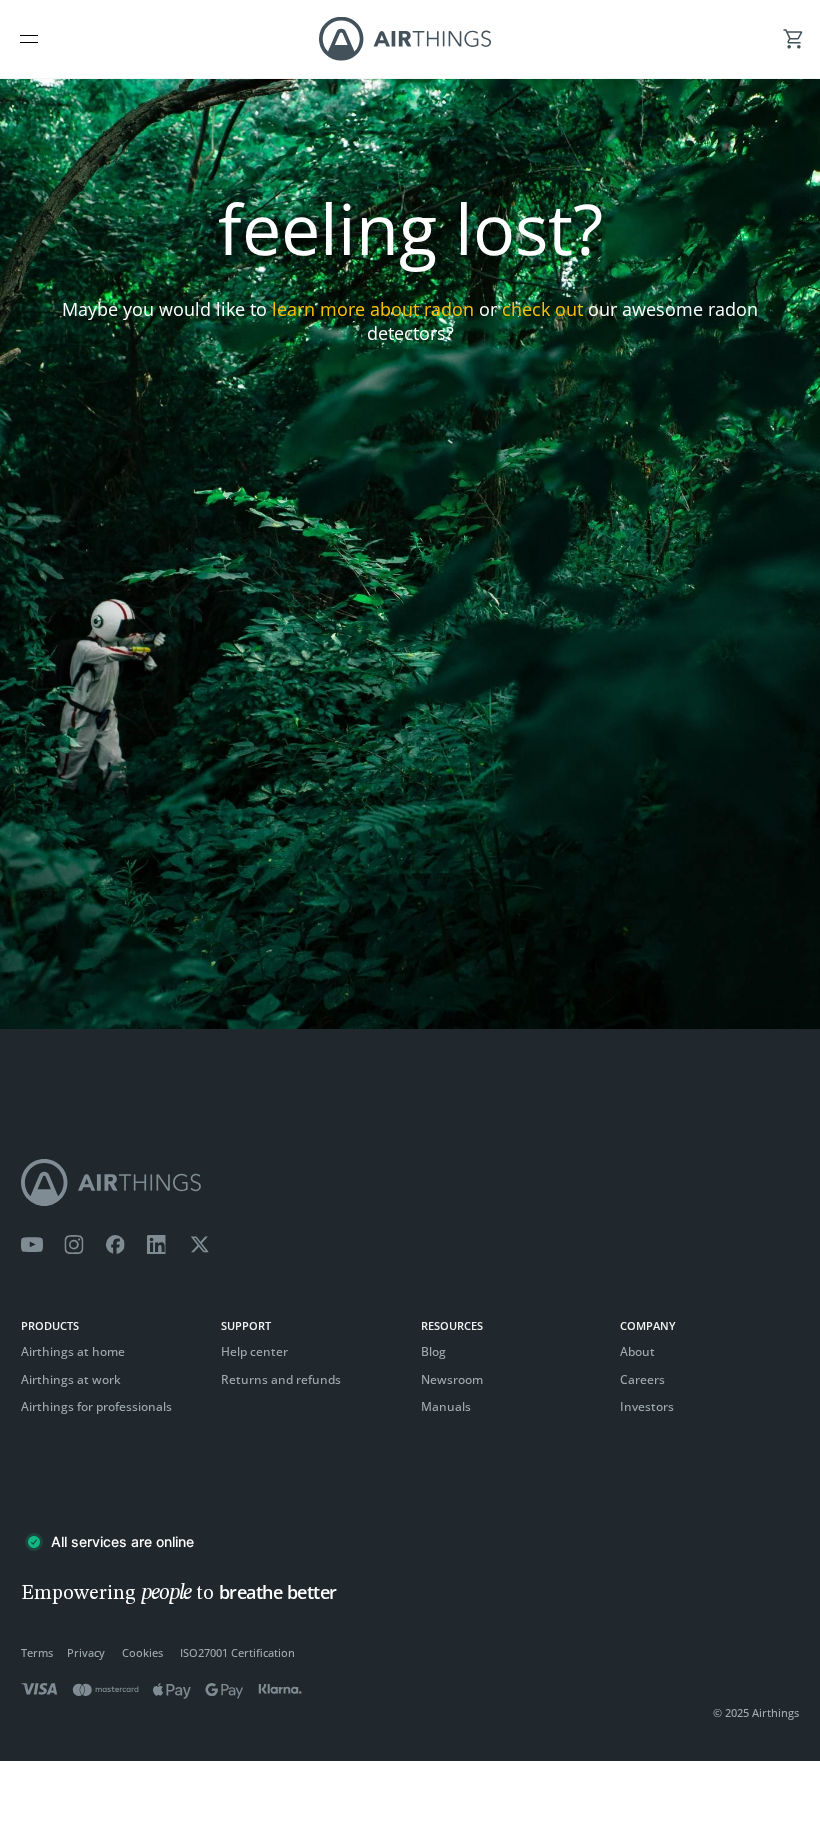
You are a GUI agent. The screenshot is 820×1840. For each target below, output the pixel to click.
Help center (254, 1351)
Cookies (142, 1652)
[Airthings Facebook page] (115, 1245)
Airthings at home (73, 1351)
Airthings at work (71, 1379)
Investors (647, 1406)
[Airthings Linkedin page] (157, 1245)
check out (542, 309)
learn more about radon (373, 309)
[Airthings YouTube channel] (32, 1245)
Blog (433, 1351)
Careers (642, 1379)
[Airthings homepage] (410, 1182)
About (637, 1351)
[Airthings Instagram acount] (74, 1245)
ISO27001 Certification (237, 1652)
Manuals (446, 1406)
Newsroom (452, 1379)
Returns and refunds (281, 1379)
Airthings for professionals (96, 1406)
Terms (37, 1652)
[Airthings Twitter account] (199, 1245)
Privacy (86, 1652)
